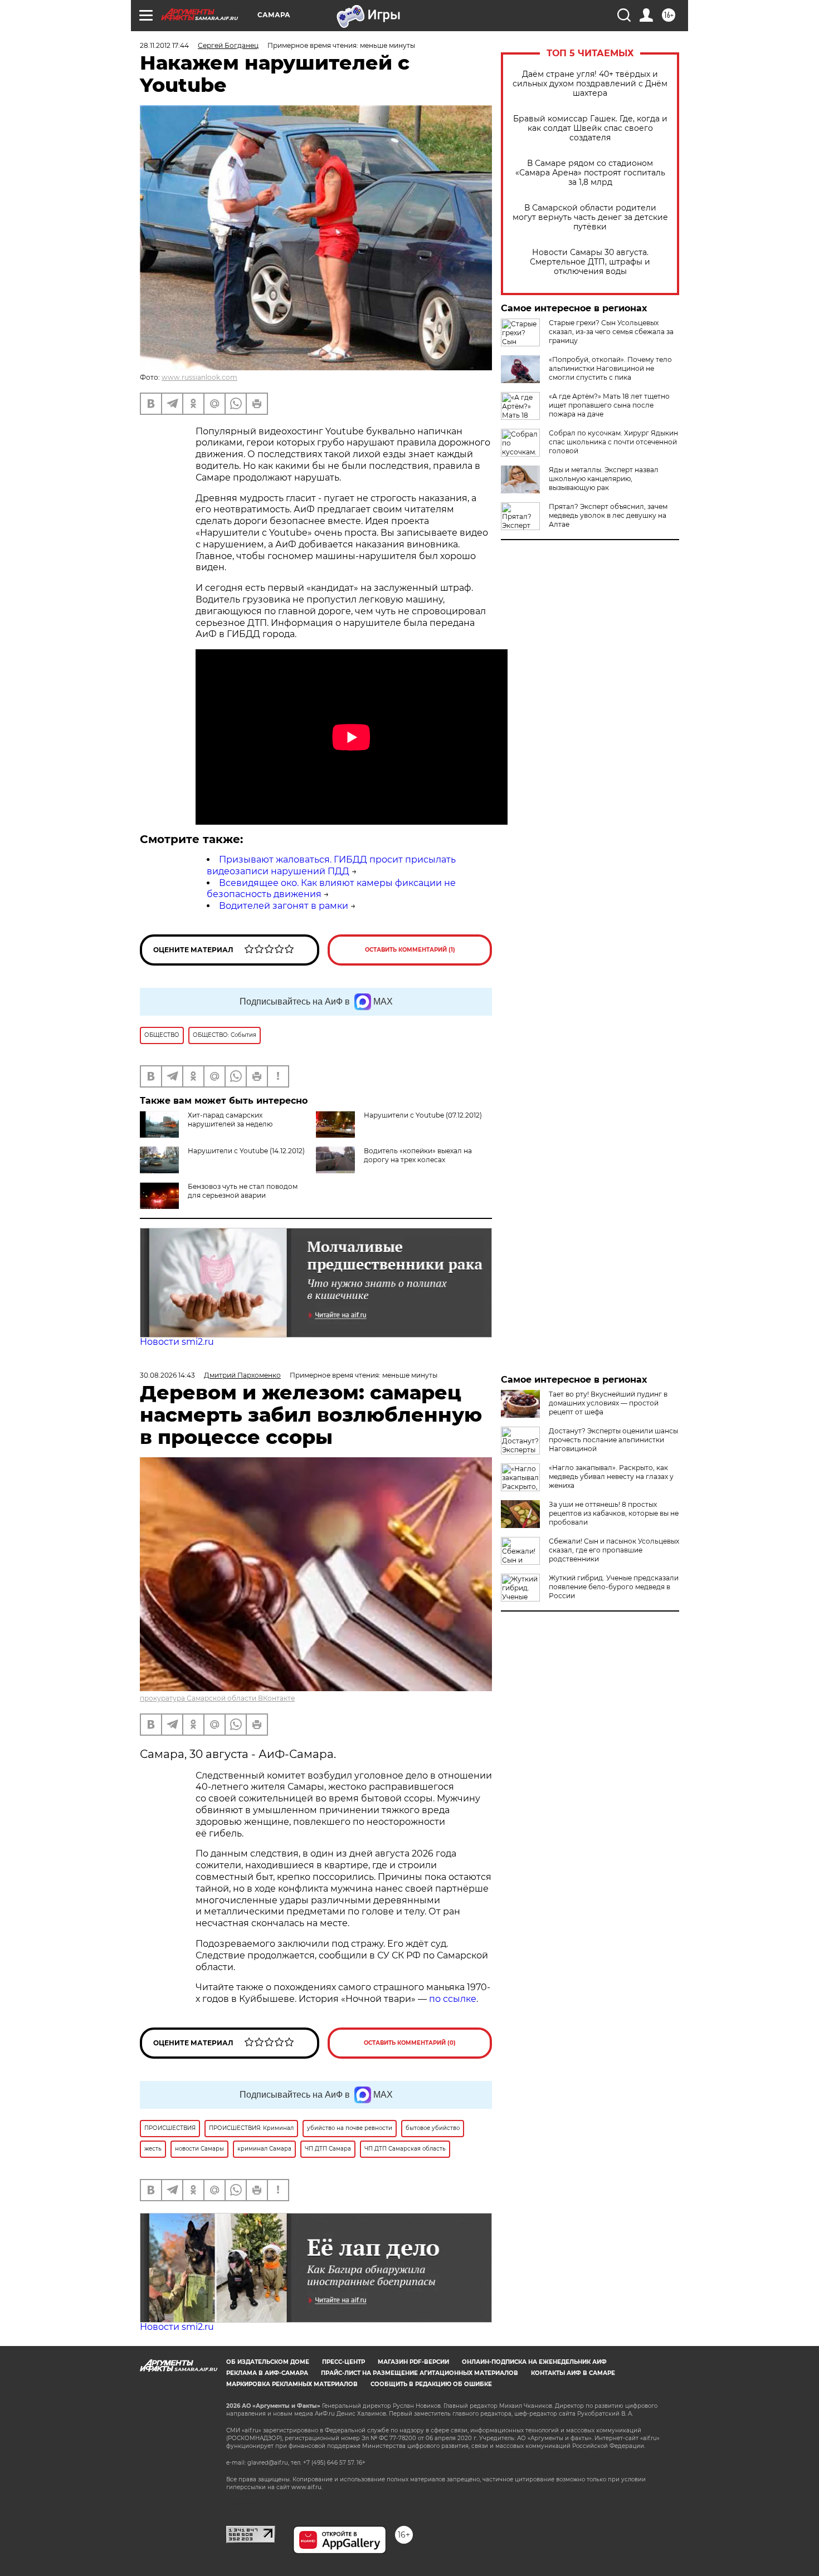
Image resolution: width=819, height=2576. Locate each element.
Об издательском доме (268, 2362)
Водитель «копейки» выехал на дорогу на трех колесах (418, 1155)
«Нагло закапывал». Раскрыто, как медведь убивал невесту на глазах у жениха (611, 1476)
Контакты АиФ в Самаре (573, 2373)
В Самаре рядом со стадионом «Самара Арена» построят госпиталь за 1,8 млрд (590, 173)
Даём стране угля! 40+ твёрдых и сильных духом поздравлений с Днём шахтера (590, 84)
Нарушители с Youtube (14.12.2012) (246, 1151)
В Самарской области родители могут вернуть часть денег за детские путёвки (590, 217)
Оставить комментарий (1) (410, 950)
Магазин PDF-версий (413, 2362)
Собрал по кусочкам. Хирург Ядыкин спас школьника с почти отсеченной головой (613, 442)
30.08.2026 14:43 (167, 1375)
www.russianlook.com (199, 377)
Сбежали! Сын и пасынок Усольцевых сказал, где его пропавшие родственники (614, 1550)
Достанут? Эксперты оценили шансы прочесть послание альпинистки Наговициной (613, 1440)
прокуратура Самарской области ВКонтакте (217, 1698)
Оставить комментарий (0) (410, 2043)
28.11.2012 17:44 (164, 45)
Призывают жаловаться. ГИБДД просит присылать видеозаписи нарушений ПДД (331, 865)
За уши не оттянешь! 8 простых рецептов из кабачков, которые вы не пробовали (614, 1513)
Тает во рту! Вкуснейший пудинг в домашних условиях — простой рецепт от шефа (608, 1403)
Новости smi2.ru (177, 1342)
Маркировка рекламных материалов (292, 2384)
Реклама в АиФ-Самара (267, 2373)
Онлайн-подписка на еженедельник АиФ (534, 2362)
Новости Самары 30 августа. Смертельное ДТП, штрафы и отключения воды (590, 262)
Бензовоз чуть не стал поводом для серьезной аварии (243, 1191)
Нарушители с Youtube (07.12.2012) (423, 1115)
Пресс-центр (343, 2362)
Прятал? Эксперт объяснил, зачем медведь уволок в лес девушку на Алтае (608, 515)
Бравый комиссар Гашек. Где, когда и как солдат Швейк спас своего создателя (590, 128)
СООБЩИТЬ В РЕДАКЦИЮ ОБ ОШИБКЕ (431, 2384)
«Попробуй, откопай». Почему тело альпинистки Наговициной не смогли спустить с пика (610, 368)
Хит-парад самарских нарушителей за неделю (230, 1120)
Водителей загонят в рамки (284, 906)
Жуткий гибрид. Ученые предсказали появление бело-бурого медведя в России (614, 1587)
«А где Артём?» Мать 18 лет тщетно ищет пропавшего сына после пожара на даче (609, 405)
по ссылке (453, 1999)
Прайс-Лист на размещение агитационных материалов (420, 2373)
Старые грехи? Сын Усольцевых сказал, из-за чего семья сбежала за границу (611, 332)
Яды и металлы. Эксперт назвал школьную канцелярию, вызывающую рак (604, 479)
